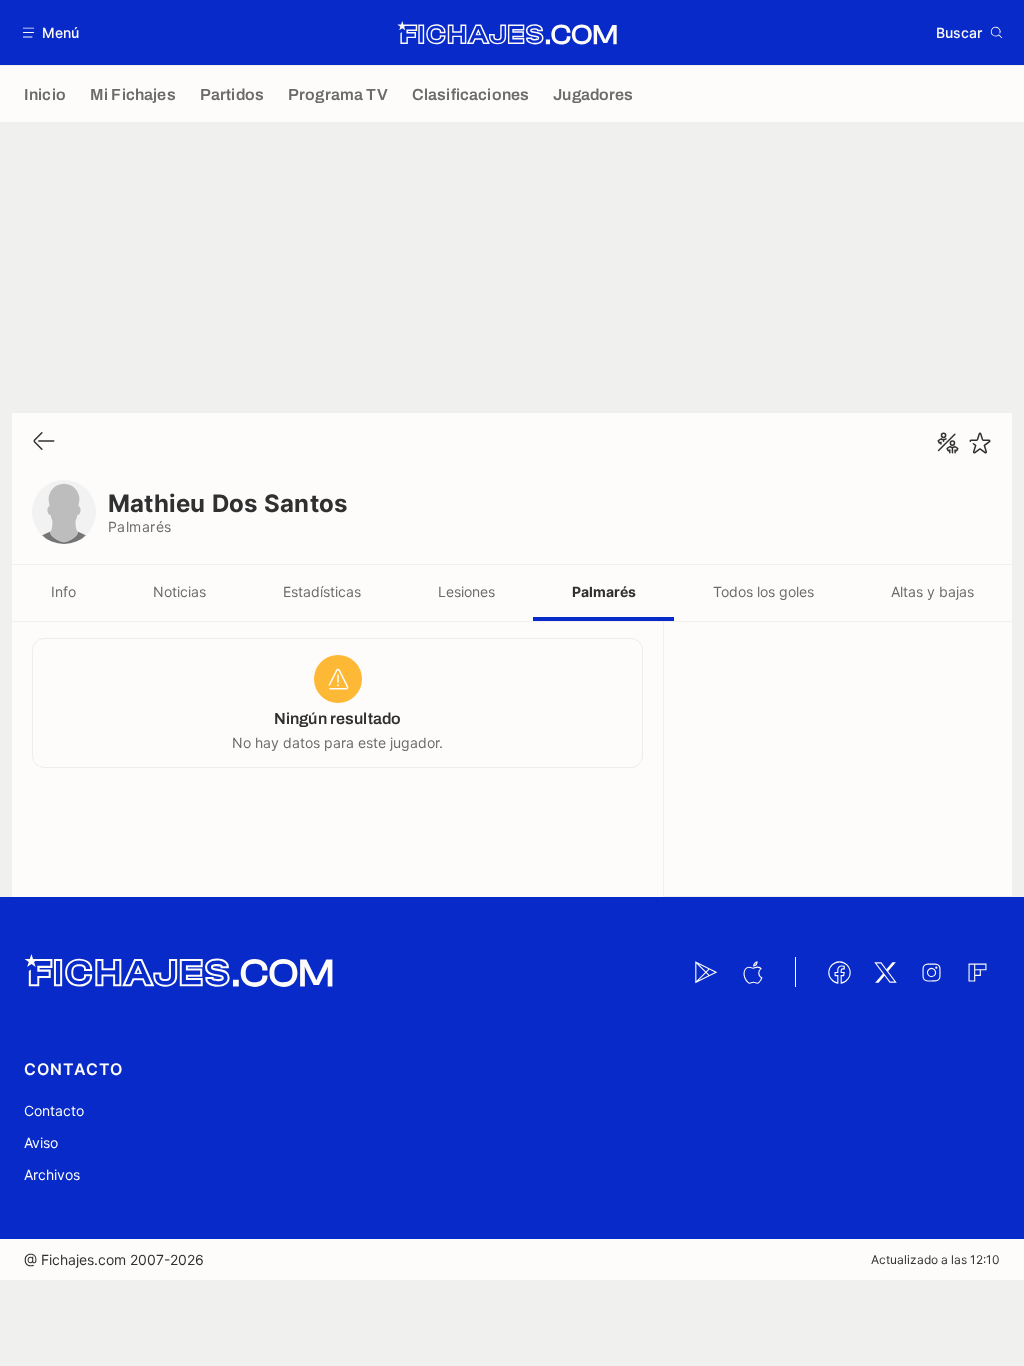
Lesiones (466, 591)
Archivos (52, 1174)
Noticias (179, 591)
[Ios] (752, 972)
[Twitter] (885, 972)
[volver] (44, 442)
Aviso (41, 1142)
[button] (51, 32)
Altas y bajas (932, 591)
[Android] (706, 972)
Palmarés (604, 591)
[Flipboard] (977, 972)
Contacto (54, 1110)
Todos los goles (763, 591)
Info (63, 591)
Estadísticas (322, 591)
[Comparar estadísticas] (948, 443)
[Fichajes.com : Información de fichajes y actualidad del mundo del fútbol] (507, 33)
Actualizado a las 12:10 (935, 1259)
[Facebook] (839, 972)
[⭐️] (980, 443)
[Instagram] (931, 972)
